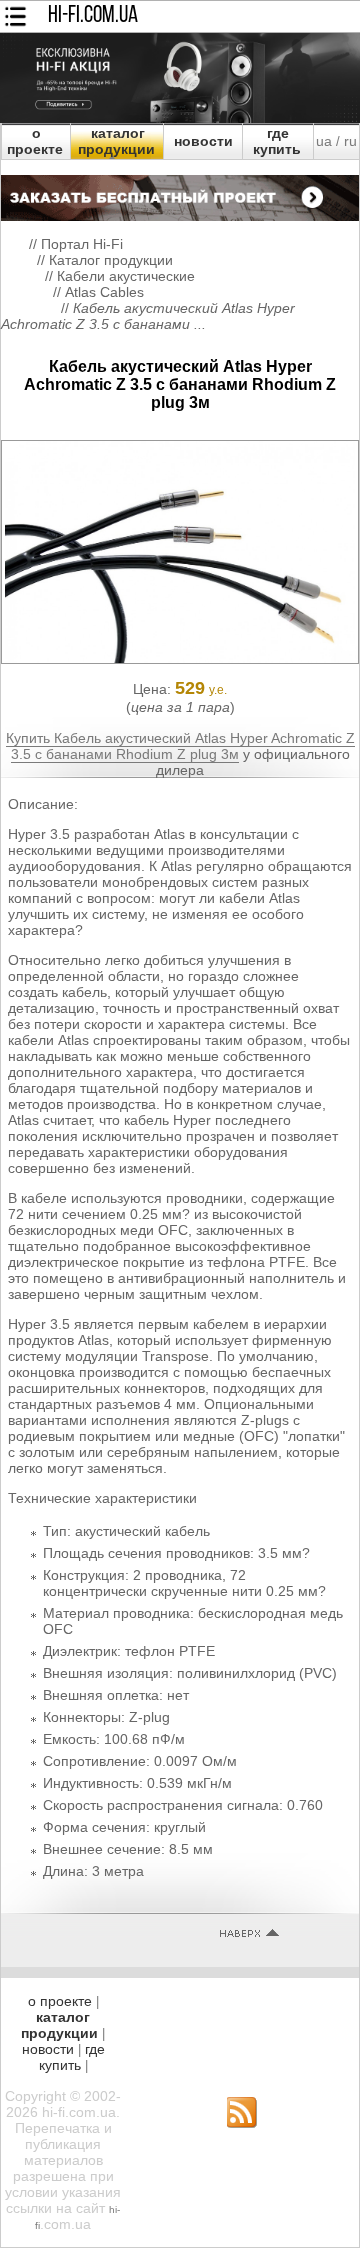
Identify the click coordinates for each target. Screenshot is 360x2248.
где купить (277, 141)
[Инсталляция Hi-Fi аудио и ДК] (180, 193)
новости (203, 141)
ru (350, 141)
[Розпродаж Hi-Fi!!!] (180, 118)
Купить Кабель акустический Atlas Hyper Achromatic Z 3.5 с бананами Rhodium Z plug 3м (180, 746)
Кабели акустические (126, 276)
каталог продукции (116, 141)
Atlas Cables (104, 292)
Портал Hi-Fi (82, 244)
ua (324, 141)
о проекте (35, 141)
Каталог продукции (111, 260)
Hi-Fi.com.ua (93, 16)
